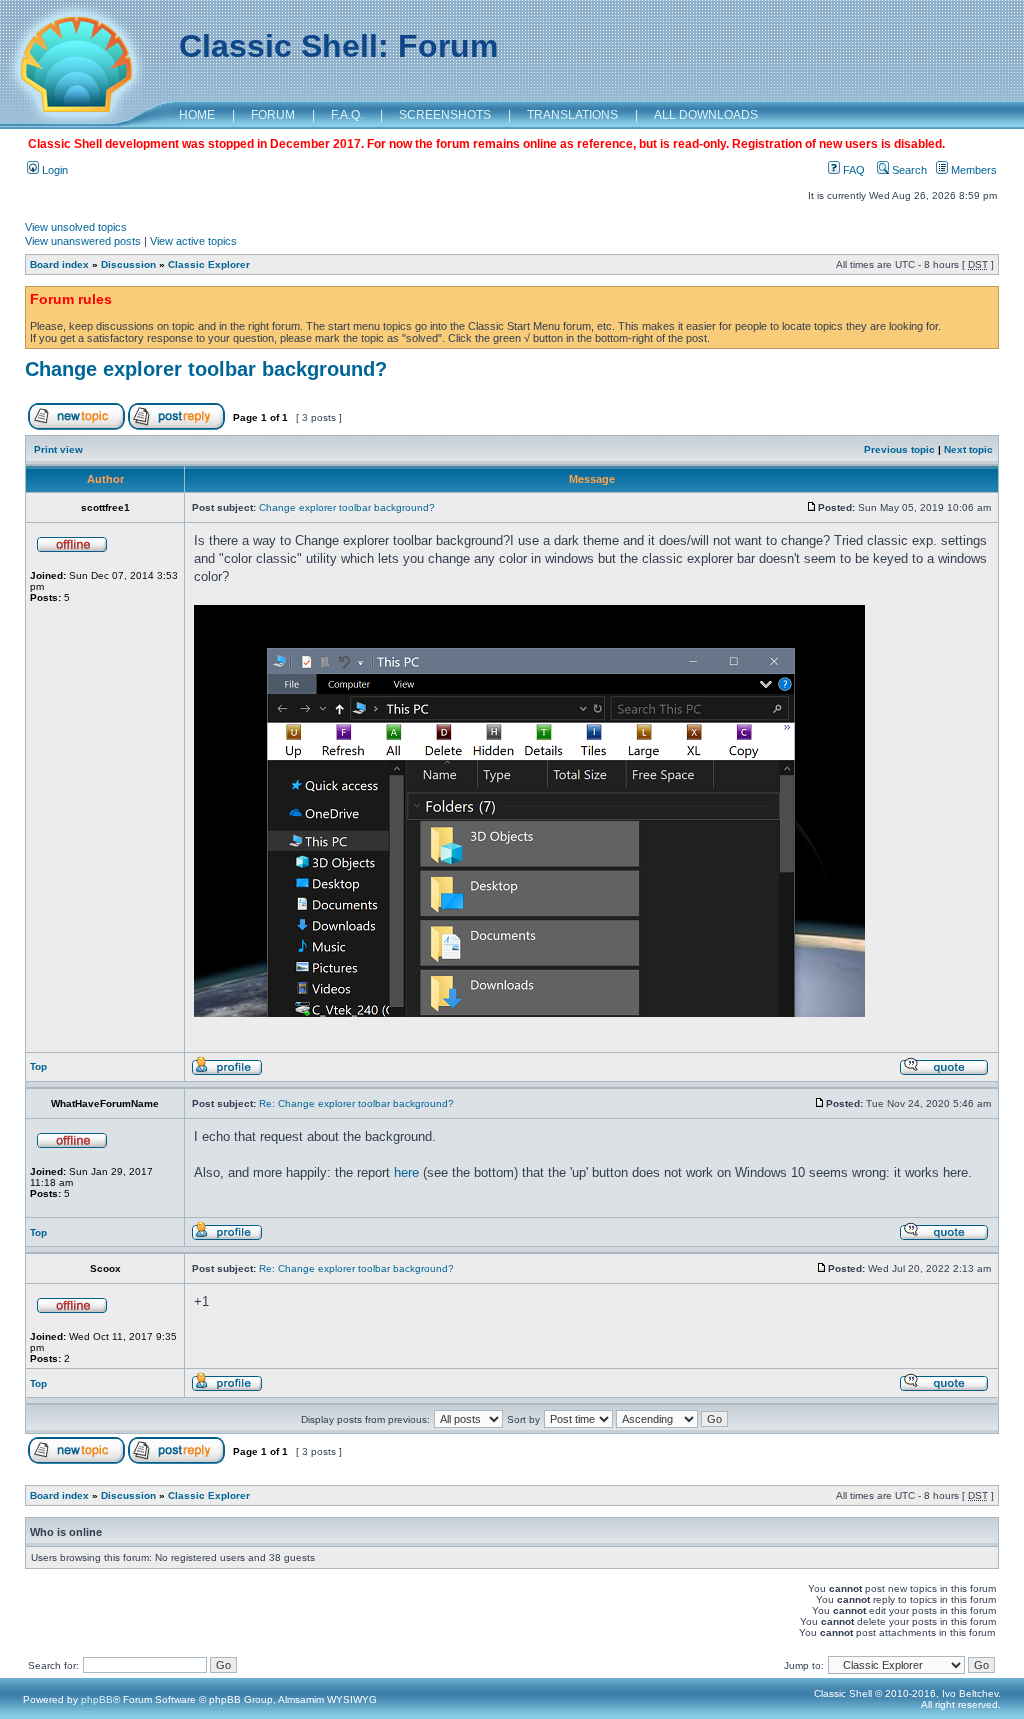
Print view (58, 449)
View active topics (193, 241)
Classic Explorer (209, 264)
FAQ (852, 170)
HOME (197, 115)
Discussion (128, 264)
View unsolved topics (76, 227)
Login (53, 170)
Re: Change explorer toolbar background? (356, 1103)
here (406, 1172)
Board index (59, 264)
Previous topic (899, 449)
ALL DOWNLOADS (706, 115)
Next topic (968, 449)
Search (908, 170)
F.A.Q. (347, 115)
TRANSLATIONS (572, 115)
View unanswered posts (83, 241)
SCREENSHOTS (445, 115)
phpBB (97, 1699)
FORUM (273, 115)
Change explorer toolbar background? (206, 369)
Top (38, 1066)
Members (972, 170)
